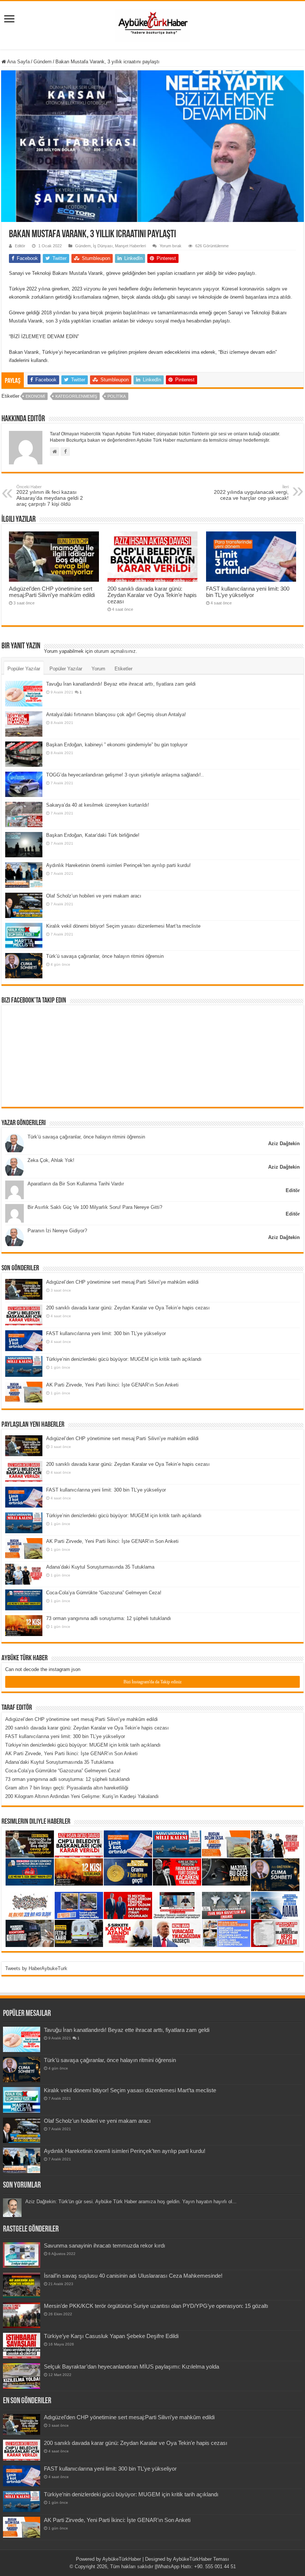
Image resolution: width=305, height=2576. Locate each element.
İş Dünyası (103, 246)
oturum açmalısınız (115, 651)
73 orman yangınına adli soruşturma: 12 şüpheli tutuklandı (109, 1618)
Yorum (98, 669)
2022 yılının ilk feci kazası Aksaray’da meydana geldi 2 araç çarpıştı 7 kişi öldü (50, 496)
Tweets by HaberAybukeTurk (36, 1968)
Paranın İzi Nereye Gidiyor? (57, 1231)
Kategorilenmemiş (76, 396)
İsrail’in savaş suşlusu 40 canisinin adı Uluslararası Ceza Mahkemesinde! (133, 2276)
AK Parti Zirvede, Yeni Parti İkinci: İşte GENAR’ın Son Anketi (112, 1385)
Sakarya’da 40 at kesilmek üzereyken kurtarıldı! (98, 805)
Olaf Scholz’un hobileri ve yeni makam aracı (94, 896)
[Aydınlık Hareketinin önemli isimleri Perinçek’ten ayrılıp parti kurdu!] (24, 875)
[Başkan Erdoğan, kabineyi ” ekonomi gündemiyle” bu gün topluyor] (24, 754)
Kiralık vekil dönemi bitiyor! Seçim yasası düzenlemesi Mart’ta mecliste (123, 926)
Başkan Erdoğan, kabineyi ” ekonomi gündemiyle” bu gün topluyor (117, 745)
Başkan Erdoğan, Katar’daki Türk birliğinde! (93, 835)
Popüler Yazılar (24, 669)
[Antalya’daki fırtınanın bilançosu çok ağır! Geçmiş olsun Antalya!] (24, 724)
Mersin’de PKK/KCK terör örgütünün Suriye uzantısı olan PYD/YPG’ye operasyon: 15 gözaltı (156, 2306)
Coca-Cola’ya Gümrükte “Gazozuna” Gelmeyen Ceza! (104, 1593)
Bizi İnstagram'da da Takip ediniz (152, 1682)
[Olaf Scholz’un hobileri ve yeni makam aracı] (24, 905)
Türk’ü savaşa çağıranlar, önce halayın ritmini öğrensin (105, 956)
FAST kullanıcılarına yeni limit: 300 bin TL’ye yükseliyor (248, 592)
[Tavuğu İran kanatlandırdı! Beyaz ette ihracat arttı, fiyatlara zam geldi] (24, 693)
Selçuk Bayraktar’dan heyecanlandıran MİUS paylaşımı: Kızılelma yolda (131, 2367)
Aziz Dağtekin (284, 1144)
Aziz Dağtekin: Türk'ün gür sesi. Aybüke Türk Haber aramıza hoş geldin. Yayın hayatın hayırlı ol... (131, 2202)
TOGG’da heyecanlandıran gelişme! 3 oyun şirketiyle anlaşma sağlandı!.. (125, 775)
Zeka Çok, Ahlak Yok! (51, 1160)
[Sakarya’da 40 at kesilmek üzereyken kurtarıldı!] (24, 814)
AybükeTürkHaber (122, 2559)
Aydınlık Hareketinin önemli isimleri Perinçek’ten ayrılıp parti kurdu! (118, 865)
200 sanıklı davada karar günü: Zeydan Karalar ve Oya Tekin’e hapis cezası (152, 595)
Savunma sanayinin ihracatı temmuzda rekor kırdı (105, 2245)
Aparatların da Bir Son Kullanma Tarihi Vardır (76, 1184)
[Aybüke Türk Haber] (152, 24)
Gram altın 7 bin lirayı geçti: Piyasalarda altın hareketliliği (67, 1788)
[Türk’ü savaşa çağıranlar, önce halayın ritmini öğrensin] (24, 966)
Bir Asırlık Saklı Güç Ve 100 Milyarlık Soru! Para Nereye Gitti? (95, 1207)
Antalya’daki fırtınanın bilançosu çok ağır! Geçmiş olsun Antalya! (116, 714)
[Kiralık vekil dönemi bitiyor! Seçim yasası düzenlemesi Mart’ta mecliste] (24, 936)
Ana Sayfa (18, 62)
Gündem (43, 62)
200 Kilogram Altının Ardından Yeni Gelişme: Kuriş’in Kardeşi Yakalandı (82, 1796)
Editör (20, 246)
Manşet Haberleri (130, 246)
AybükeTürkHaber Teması (201, 2559)
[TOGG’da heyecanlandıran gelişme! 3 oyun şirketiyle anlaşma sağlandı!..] (24, 784)
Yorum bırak (171, 246)
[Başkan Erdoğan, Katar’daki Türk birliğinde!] (24, 845)
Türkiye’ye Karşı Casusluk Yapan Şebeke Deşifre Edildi (111, 2336)
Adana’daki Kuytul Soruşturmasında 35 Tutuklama (100, 1567)
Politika (117, 396)
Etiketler (123, 669)
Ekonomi (35, 396)
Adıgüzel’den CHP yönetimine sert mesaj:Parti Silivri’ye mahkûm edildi (52, 592)
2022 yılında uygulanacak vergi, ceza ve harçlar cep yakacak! (251, 493)
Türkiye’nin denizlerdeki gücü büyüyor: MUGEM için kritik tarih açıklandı (124, 1359)
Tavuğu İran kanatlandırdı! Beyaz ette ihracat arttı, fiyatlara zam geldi (121, 684)
